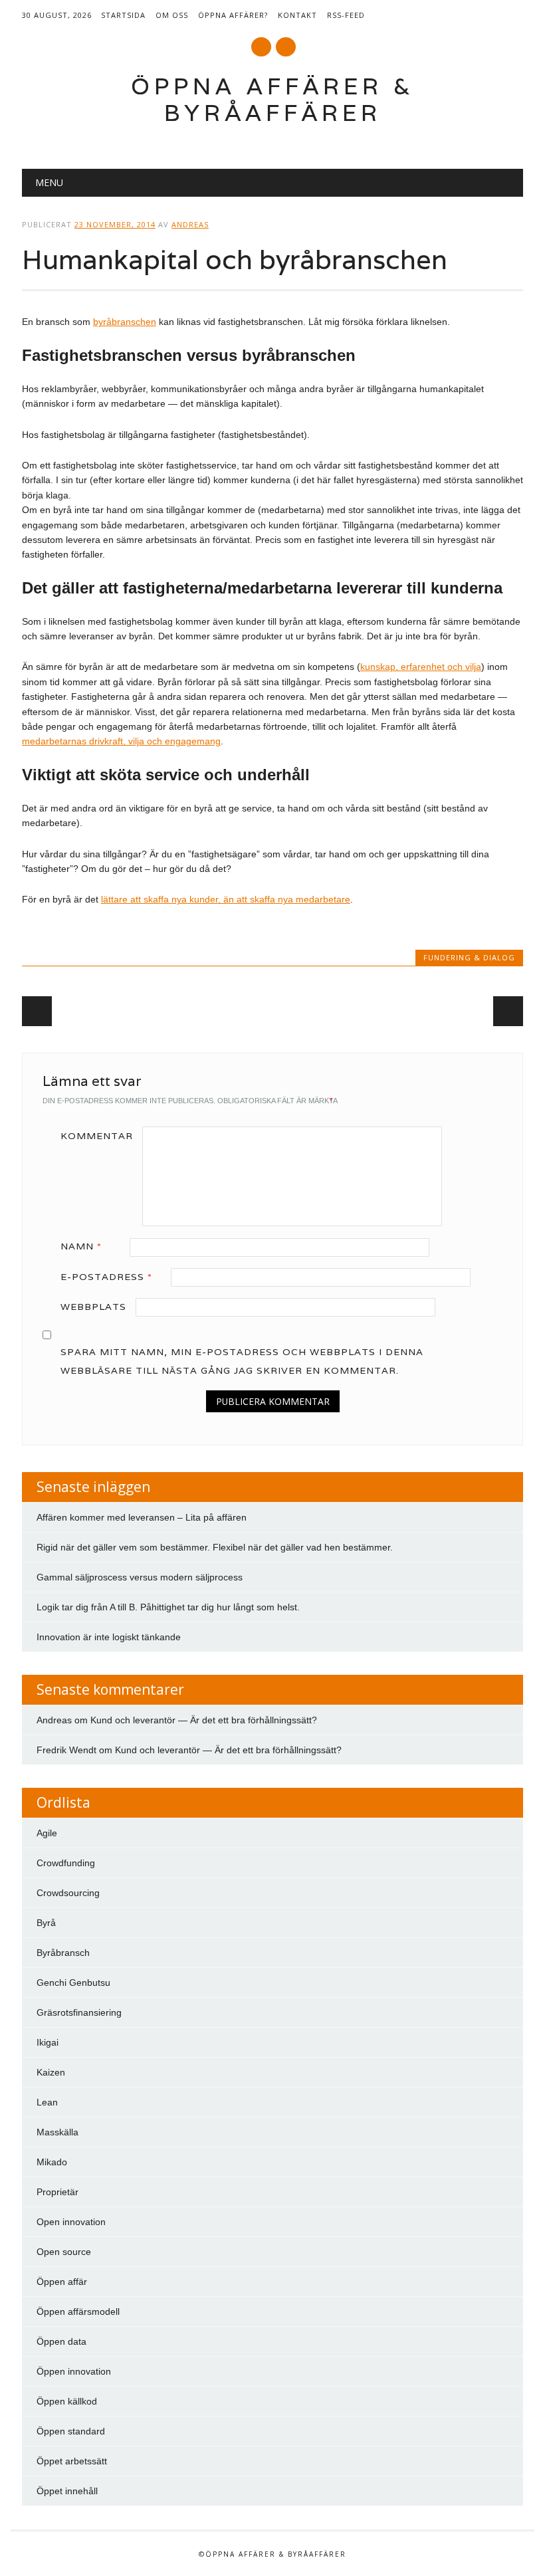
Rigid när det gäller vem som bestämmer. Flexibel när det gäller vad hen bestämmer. (215, 1547)
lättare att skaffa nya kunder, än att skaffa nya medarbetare (226, 899)
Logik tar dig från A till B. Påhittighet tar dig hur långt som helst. (168, 1607)
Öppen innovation (74, 2371)
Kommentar (97, 1136)
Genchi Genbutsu (73, 1983)
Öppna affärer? (233, 15)
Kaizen (51, 2072)
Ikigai (48, 2042)
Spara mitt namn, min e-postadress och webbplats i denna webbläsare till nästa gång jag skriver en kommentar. (242, 1361)
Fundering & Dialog (469, 957)
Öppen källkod (67, 2401)
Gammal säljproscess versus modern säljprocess (140, 1577)
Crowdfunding (66, 1863)
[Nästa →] (508, 1011)
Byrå (46, 1923)
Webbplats (93, 1307)
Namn (81, 1246)
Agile (47, 1833)
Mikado (52, 2162)
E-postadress (106, 1277)
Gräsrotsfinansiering (79, 2012)
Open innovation (71, 2222)
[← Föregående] (37, 1011)
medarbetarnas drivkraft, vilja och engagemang (121, 741)
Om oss (172, 15)
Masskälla (57, 2132)
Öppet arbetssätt (72, 2461)
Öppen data (61, 2341)
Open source (64, 2252)
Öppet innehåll (67, 2491)
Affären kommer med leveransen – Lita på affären (142, 1517)
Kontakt (297, 15)
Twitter (261, 47)
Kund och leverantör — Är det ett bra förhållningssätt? (204, 1720)
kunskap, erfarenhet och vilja (421, 667)
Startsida (123, 15)
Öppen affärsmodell (78, 2311)
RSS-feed (346, 15)
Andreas (190, 224)
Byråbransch (63, 1953)
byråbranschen (125, 322)
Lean (47, 2102)
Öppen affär (62, 2282)
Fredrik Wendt (66, 1750)
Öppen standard (71, 2431)
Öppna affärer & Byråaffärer (273, 99)
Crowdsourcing (68, 1893)
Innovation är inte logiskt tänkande (109, 1637)
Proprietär (57, 2192)
